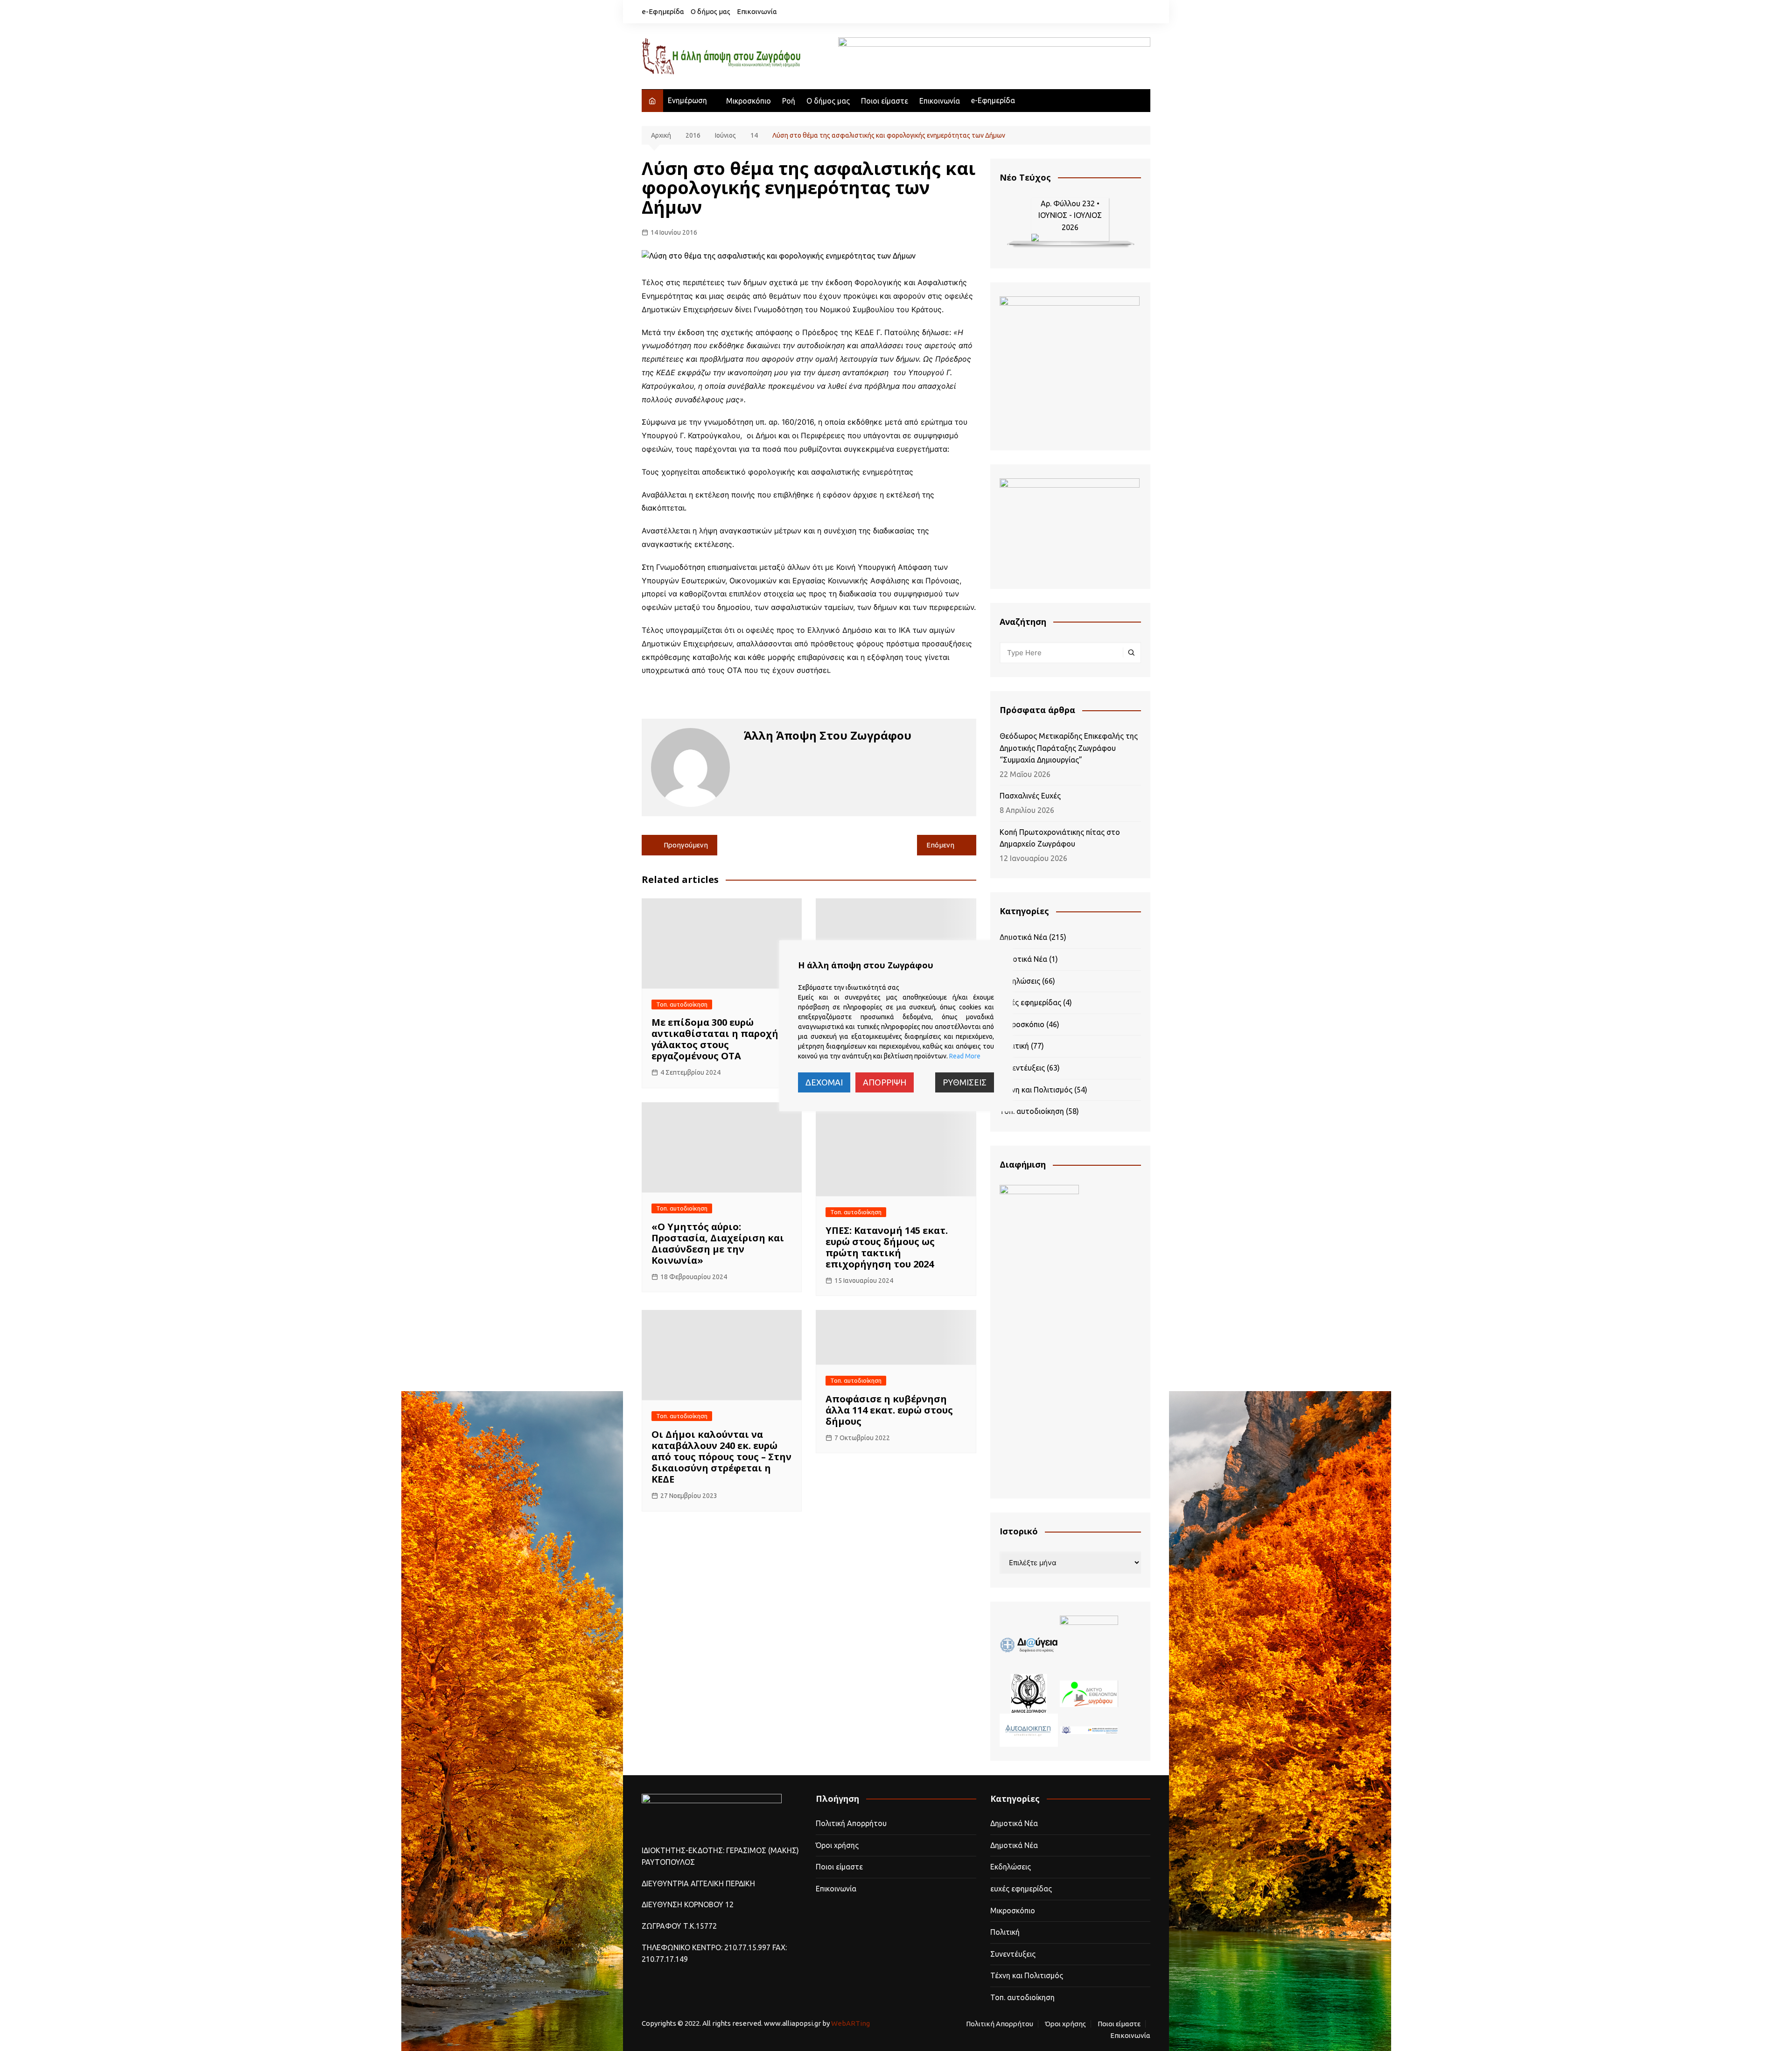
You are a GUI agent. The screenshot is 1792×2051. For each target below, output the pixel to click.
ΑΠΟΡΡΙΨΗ (885, 1082)
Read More (965, 1056)
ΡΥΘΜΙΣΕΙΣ (965, 1082)
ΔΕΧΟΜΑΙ (824, 1082)
